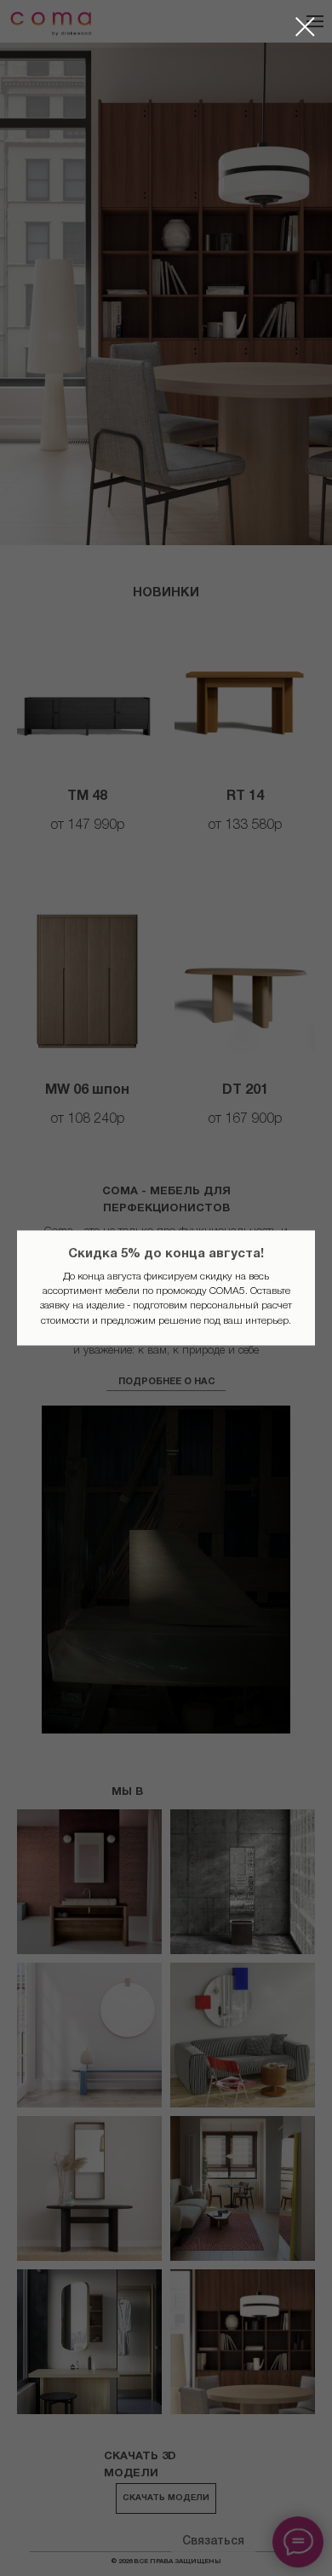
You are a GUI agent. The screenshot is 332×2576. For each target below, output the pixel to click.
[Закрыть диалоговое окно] (305, 27)
